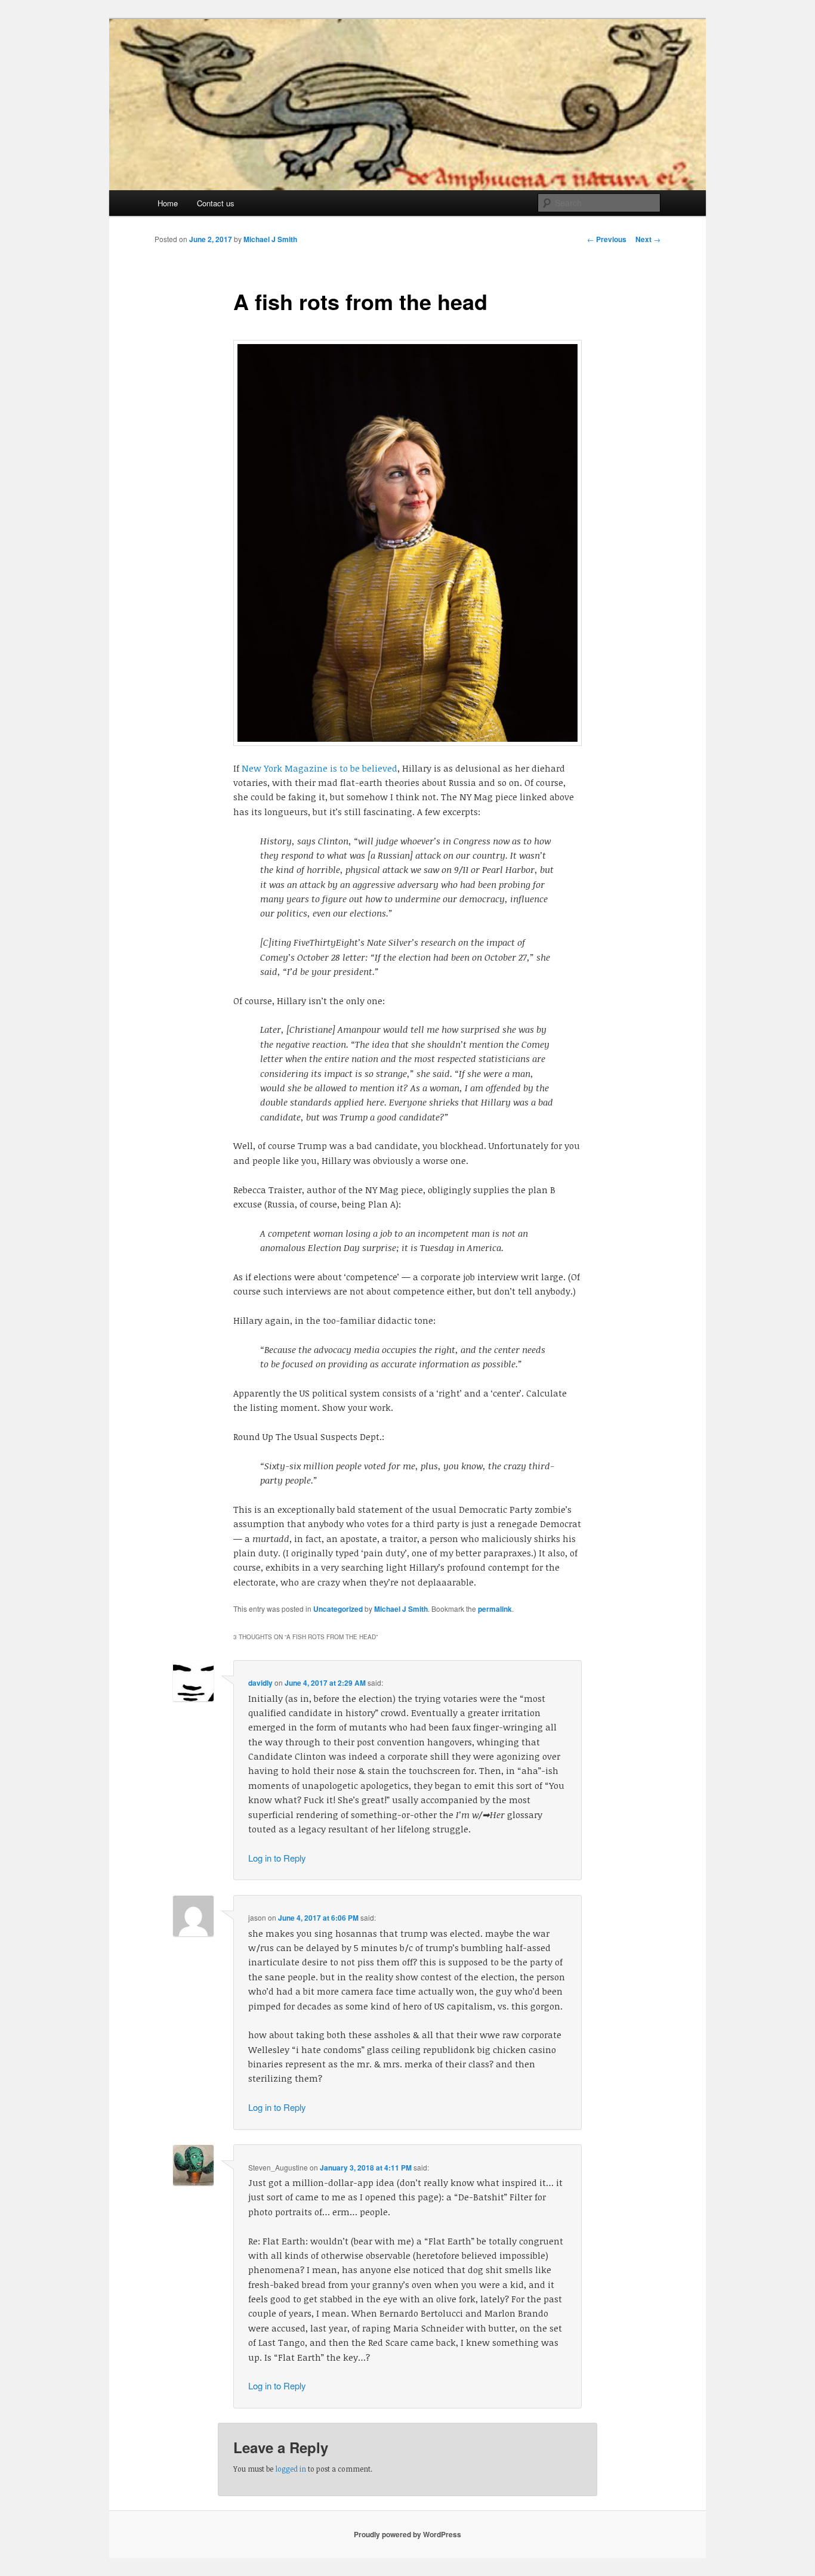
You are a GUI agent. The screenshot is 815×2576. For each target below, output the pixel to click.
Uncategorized (338, 1609)
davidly (260, 1683)
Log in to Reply (277, 1858)
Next (648, 239)
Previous (607, 239)
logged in (291, 2469)
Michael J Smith (270, 239)
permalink (495, 1609)
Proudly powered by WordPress (407, 2534)
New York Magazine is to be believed (319, 768)
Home (168, 203)
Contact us (216, 203)
